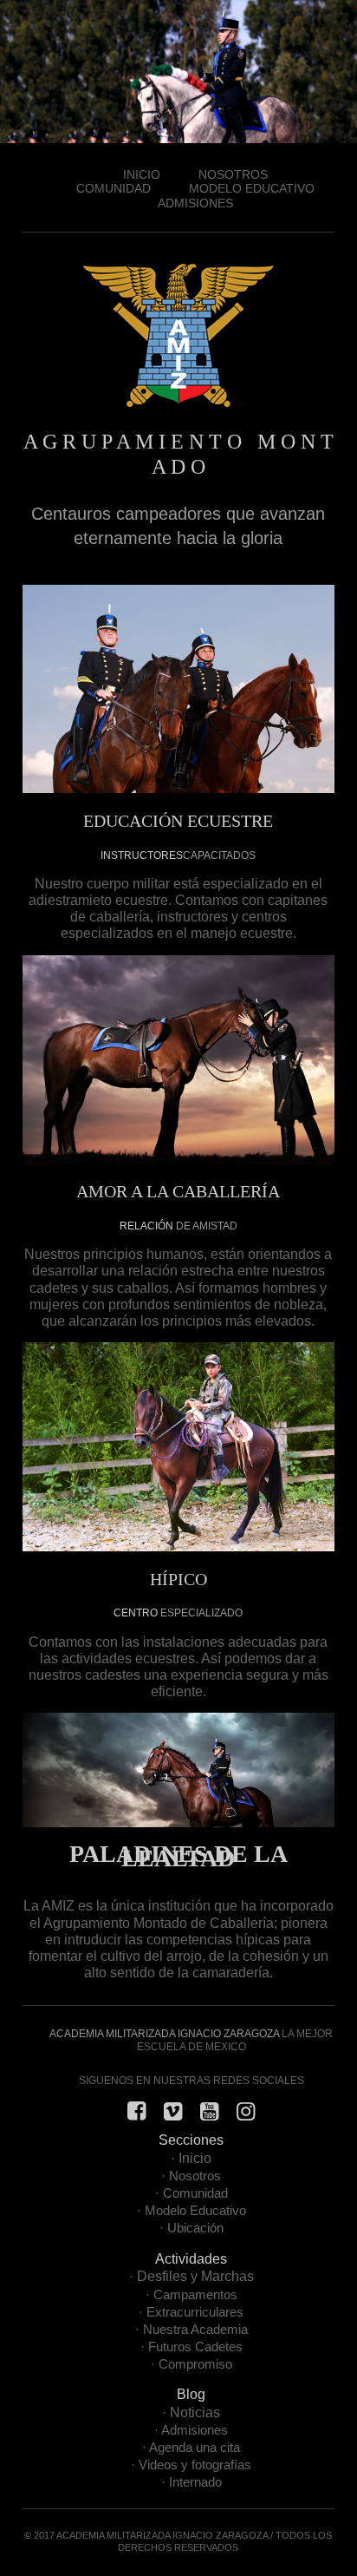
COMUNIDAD (114, 189)
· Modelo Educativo (191, 2210)
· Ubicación (191, 2228)
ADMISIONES (195, 203)
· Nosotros (191, 2176)
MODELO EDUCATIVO (252, 189)
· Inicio (191, 2158)
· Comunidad (191, 2193)
